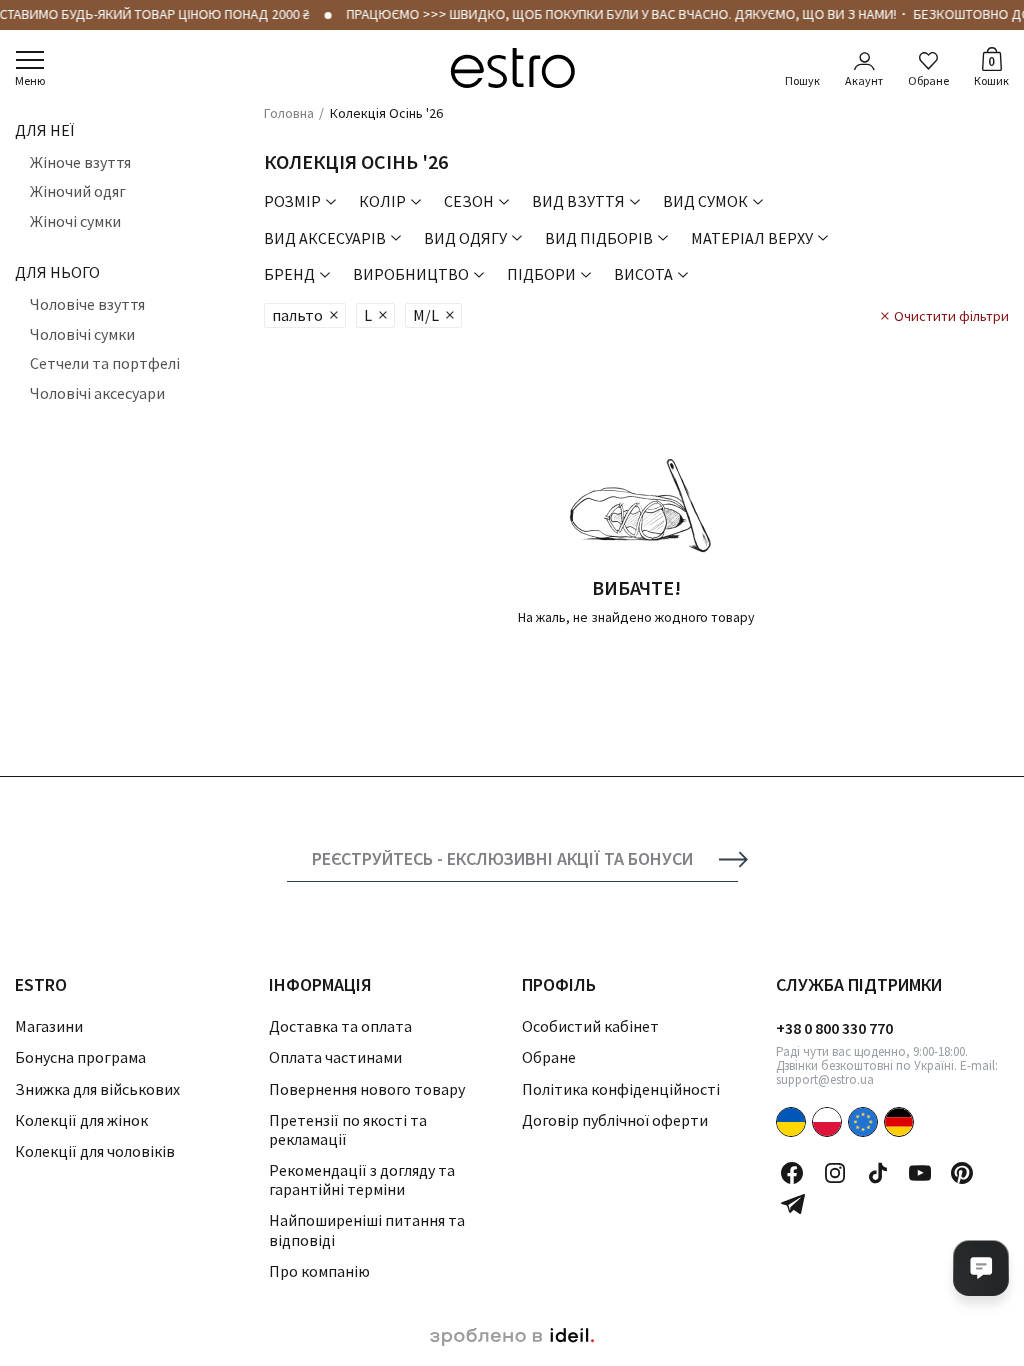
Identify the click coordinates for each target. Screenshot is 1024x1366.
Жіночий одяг (78, 191)
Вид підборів (599, 238)
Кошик (991, 70)
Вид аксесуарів (325, 238)
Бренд (289, 274)
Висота (643, 274)
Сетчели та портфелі (105, 363)
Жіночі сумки (75, 221)
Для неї (44, 130)
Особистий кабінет (590, 1026)
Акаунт (864, 80)
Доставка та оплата (340, 1026)
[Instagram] (835, 1173)
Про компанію (319, 1271)
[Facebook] (792, 1173)
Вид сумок (705, 201)
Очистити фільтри (951, 316)
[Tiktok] (878, 1173)
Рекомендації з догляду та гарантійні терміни (362, 1179)
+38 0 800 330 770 (834, 1028)
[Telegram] (793, 1204)
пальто (297, 315)
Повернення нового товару (367, 1089)
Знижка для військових (97, 1089)
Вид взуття (578, 201)
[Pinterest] (962, 1173)
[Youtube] (920, 1173)
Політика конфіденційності (621, 1089)
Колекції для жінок (81, 1120)
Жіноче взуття (80, 162)
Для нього (57, 272)
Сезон (469, 201)
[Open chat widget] (981, 1268)
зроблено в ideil (512, 1337)
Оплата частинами (335, 1057)
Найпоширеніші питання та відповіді (367, 1229)
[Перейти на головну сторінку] (512, 68)
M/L (426, 315)
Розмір (292, 201)
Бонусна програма (80, 1057)
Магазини (49, 1026)
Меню (30, 80)
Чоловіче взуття (87, 304)
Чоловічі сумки (82, 334)
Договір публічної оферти (615, 1120)
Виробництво (411, 274)
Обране (928, 80)
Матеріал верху (752, 238)
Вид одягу (465, 238)
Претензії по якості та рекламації (348, 1129)
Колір (382, 201)
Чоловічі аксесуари (97, 393)
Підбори (541, 274)
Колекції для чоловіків (95, 1151)
